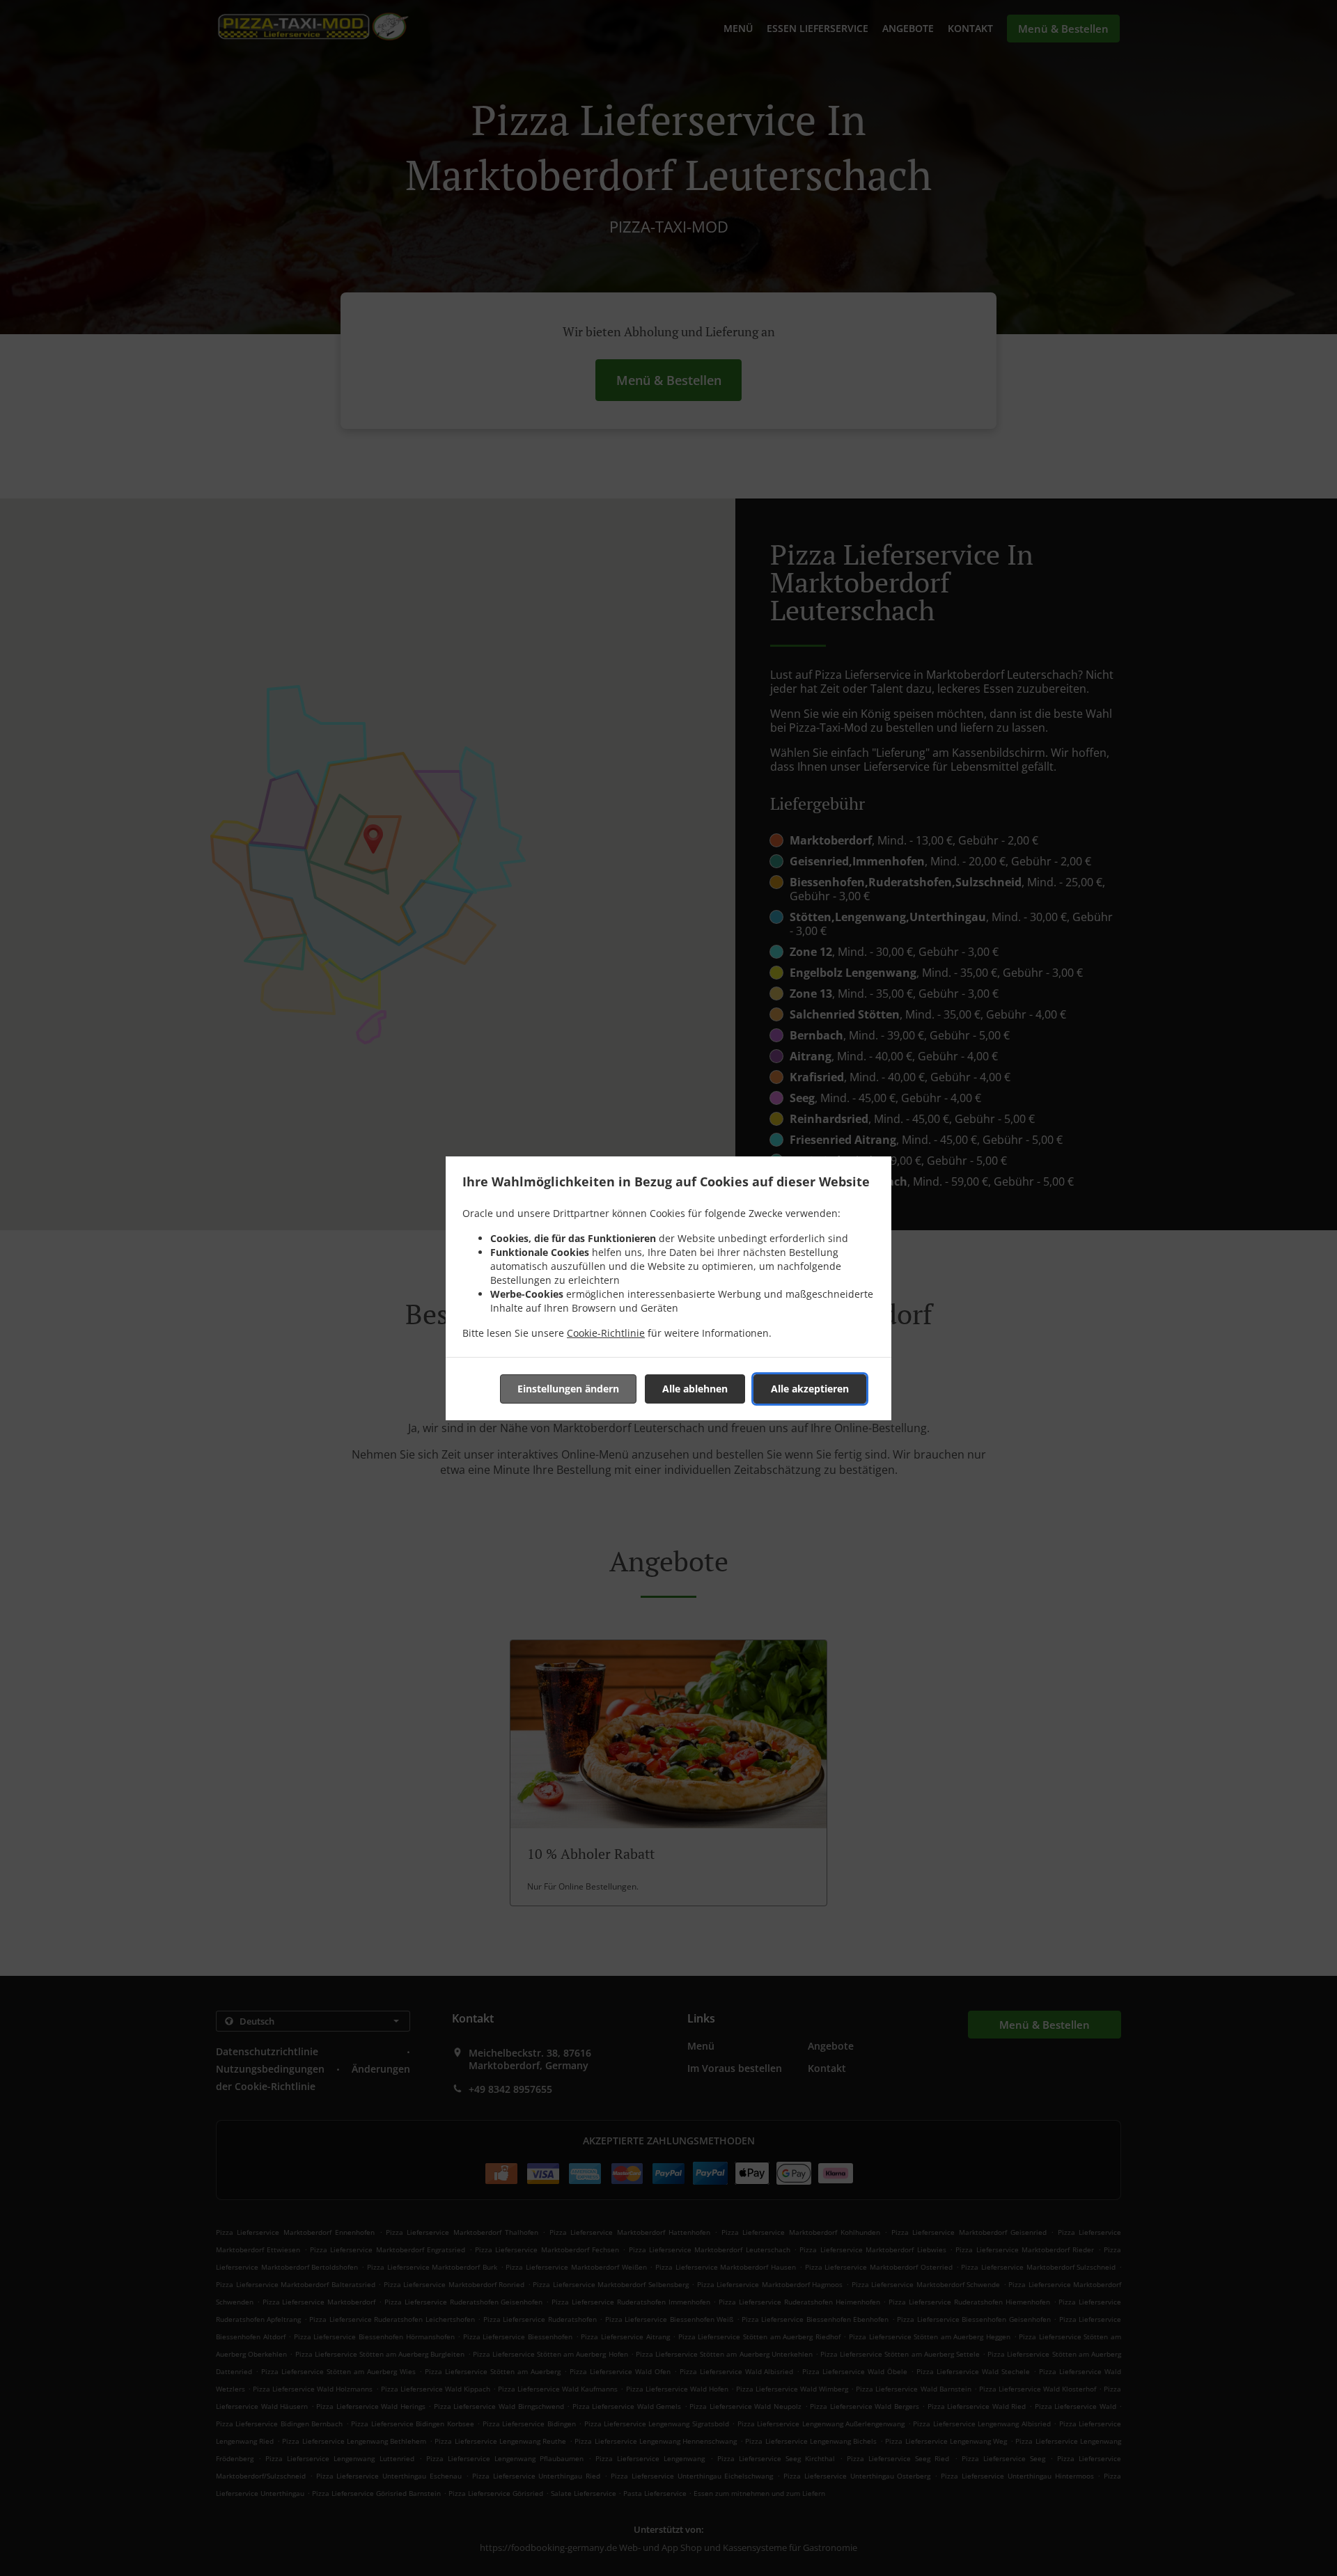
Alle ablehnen (695, 1389)
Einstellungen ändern (568, 1389)
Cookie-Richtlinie (606, 1333)
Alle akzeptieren (810, 1389)
